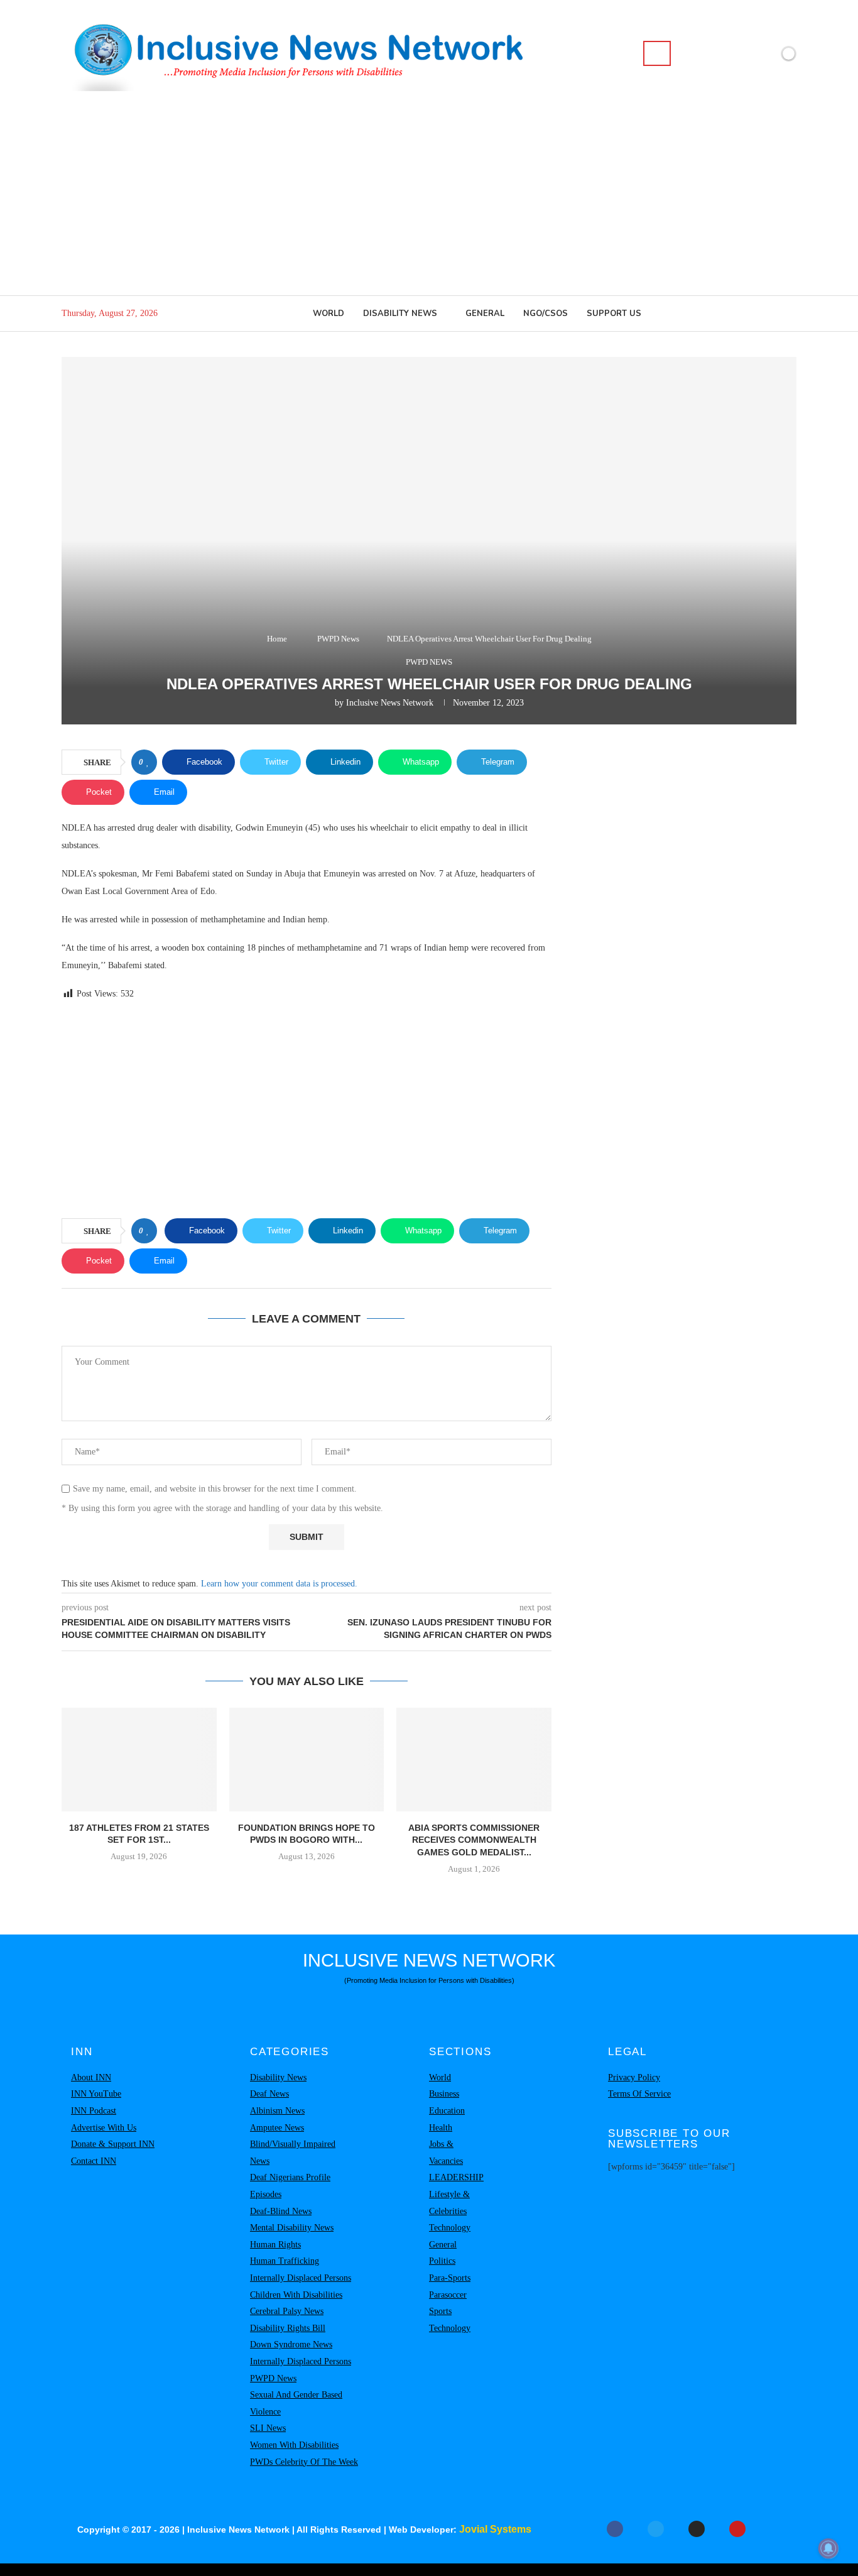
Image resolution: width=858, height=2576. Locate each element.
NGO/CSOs (546, 314)
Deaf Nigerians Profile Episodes (290, 2186)
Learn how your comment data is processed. (279, 1584)
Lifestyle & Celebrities (449, 2203)
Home (277, 639)
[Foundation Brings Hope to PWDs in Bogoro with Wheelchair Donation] (307, 1759)
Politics (442, 2261)
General (485, 314)
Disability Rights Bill (288, 2328)
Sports (440, 2311)
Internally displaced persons (301, 2278)
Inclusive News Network (390, 703)
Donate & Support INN (113, 2144)
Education (447, 2111)
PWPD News (338, 639)
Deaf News (269, 2094)
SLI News (268, 2428)
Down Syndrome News (291, 2344)
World (329, 314)
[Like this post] (148, 762)
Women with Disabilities (294, 2445)
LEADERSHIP (456, 2177)
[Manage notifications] (828, 2548)
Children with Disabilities (296, 2295)
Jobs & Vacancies (446, 2153)
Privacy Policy (634, 2077)
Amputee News (277, 2128)
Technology (450, 2228)
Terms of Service (639, 2094)
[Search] (657, 53)
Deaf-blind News (281, 2211)
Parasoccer (448, 2295)
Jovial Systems (495, 2529)
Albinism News (277, 2111)
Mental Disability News (292, 2228)
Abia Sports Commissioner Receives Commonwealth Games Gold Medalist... (474, 1840)
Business (444, 2094)
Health (441, 2128)
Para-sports (450, 2278)
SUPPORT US (614, 314)
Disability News (400, 314)
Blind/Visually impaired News (293, 2153)
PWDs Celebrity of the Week (304, 2462)
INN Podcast (94, 2111)
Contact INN (94, 2161)
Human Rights (275, 2245)
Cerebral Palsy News (287, 2311)
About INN (91, 2077)
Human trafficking (285, 2261)
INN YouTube (96, 2094)
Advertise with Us (104, 2128)
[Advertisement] (429, 201)
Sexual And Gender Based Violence (296, 2403)
